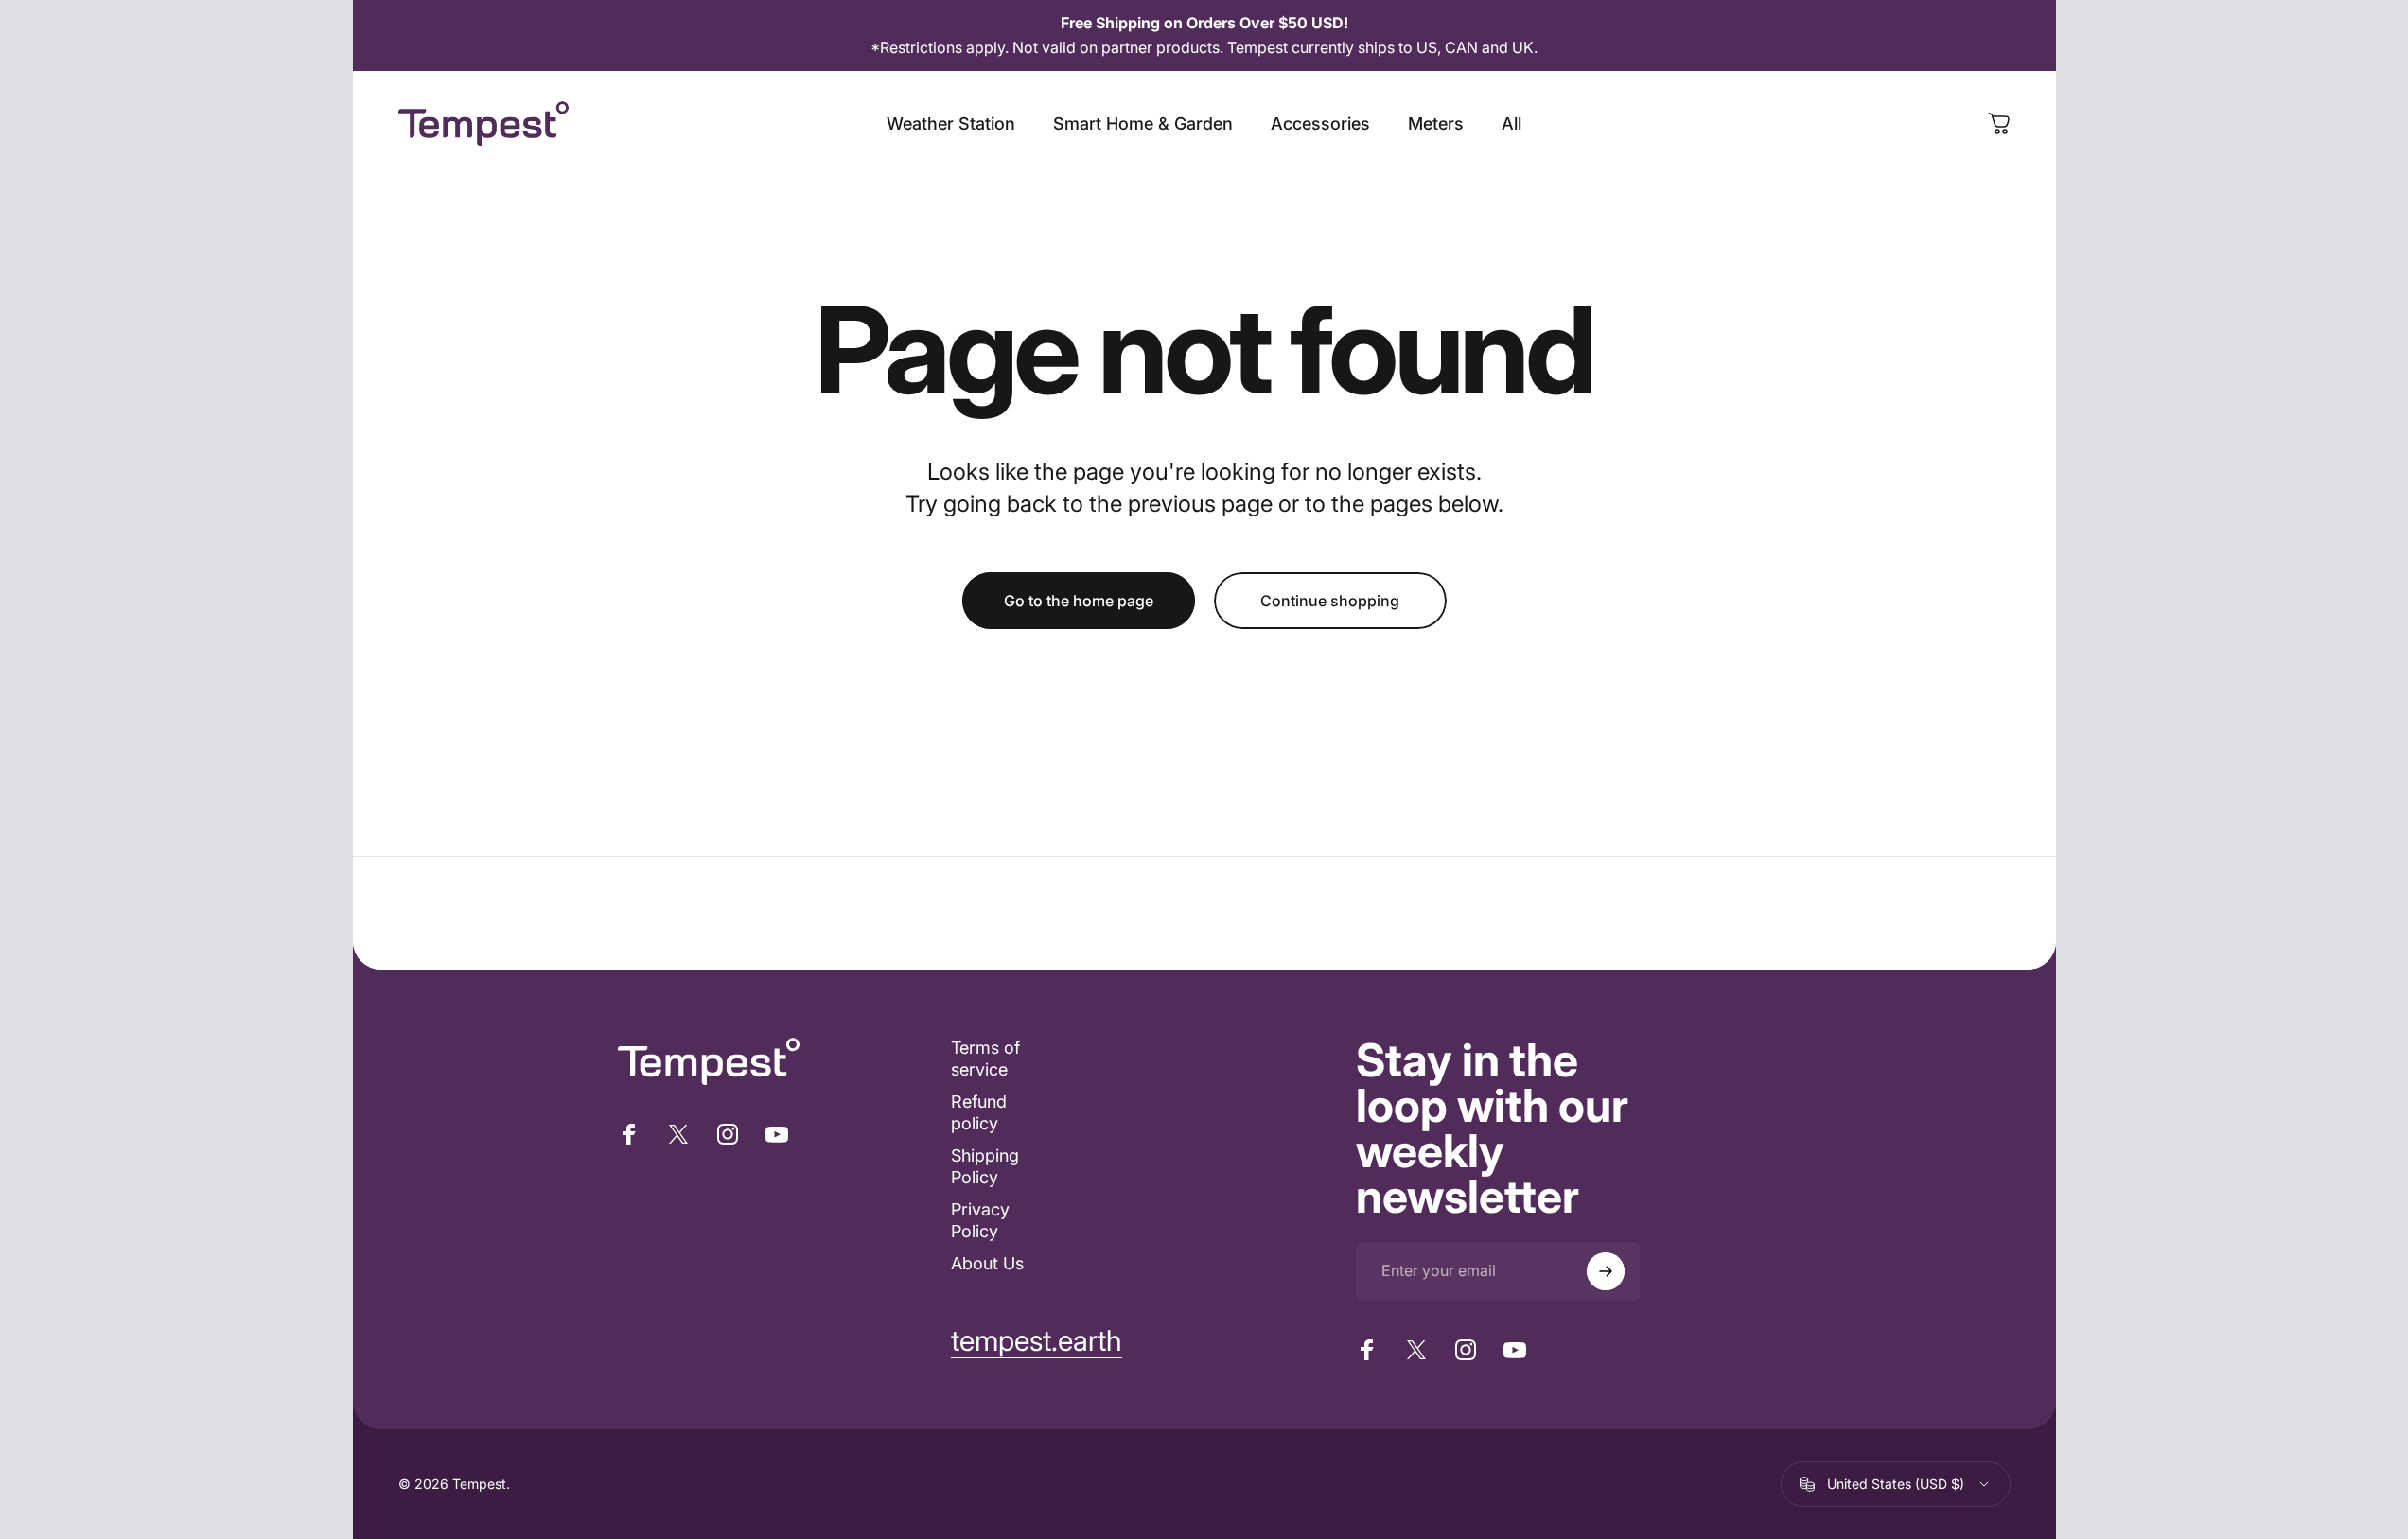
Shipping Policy (985, 1166)
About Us (987, 1263)
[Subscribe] (1606, 1271)
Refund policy (979, 1112)
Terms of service (985, 1058)
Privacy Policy (980, 1220)
